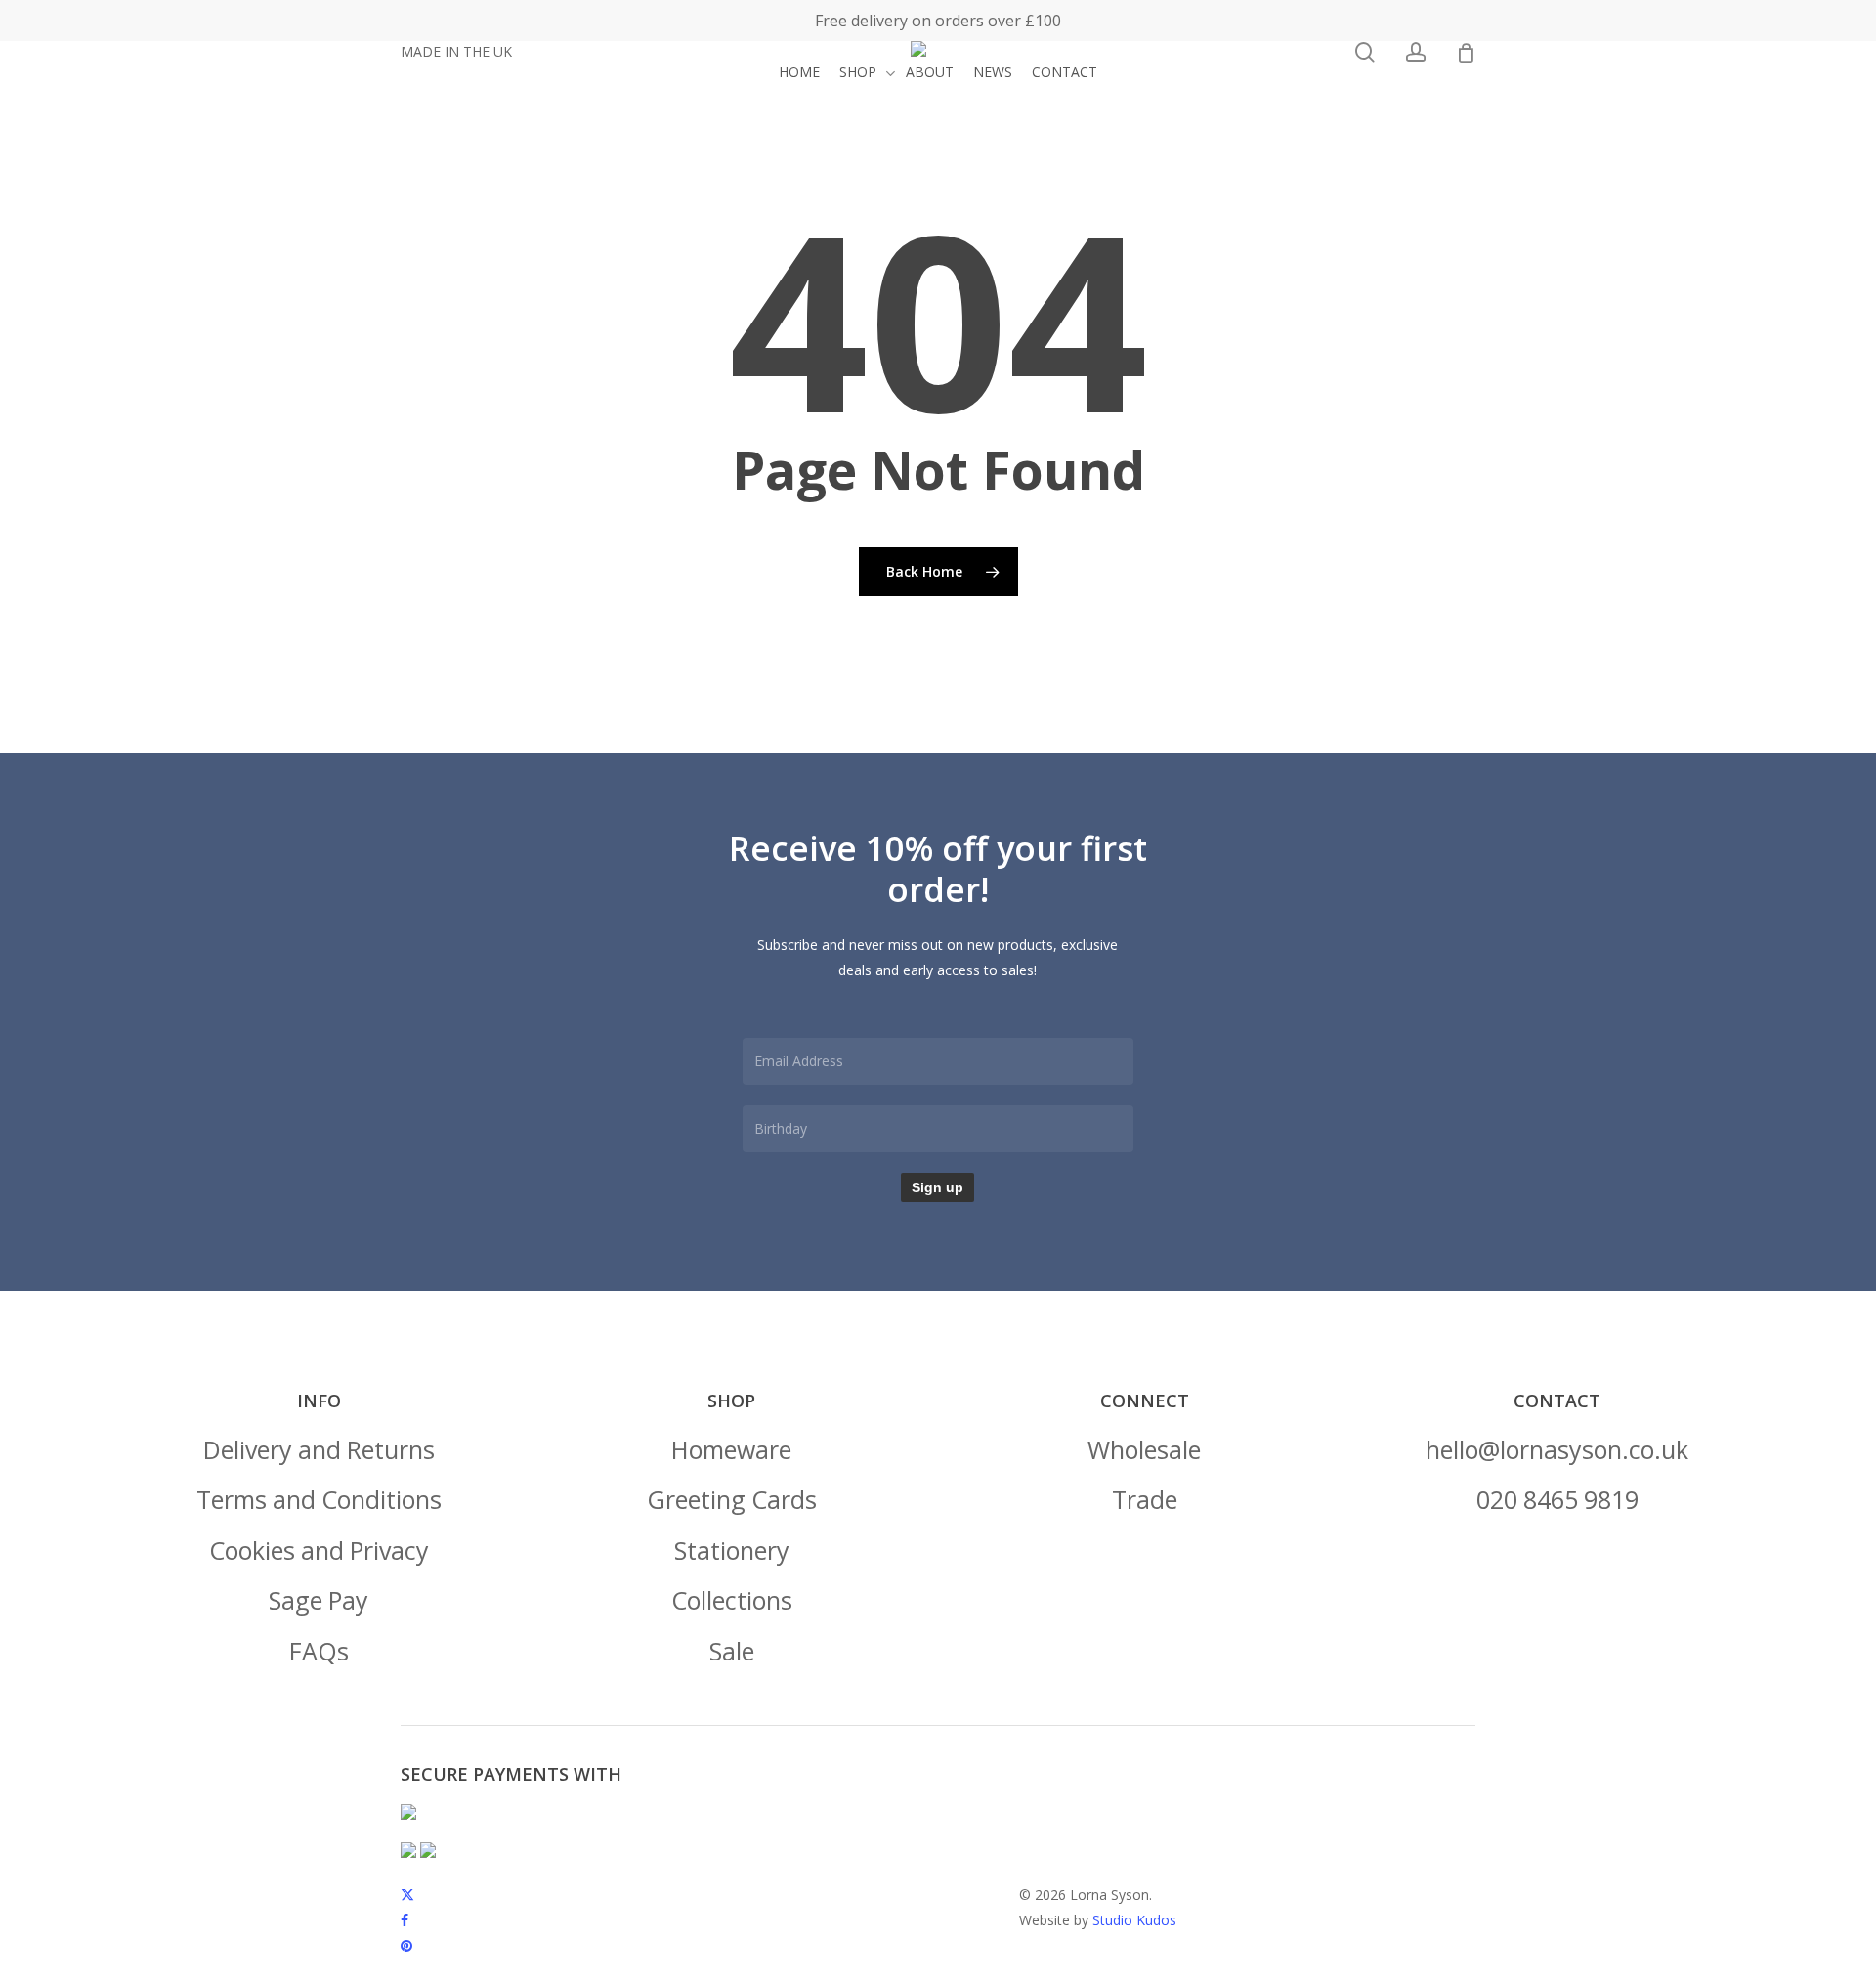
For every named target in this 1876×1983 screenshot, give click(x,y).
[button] (319, 1450)
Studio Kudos (1134, 1920)
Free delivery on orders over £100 (938, 21)
